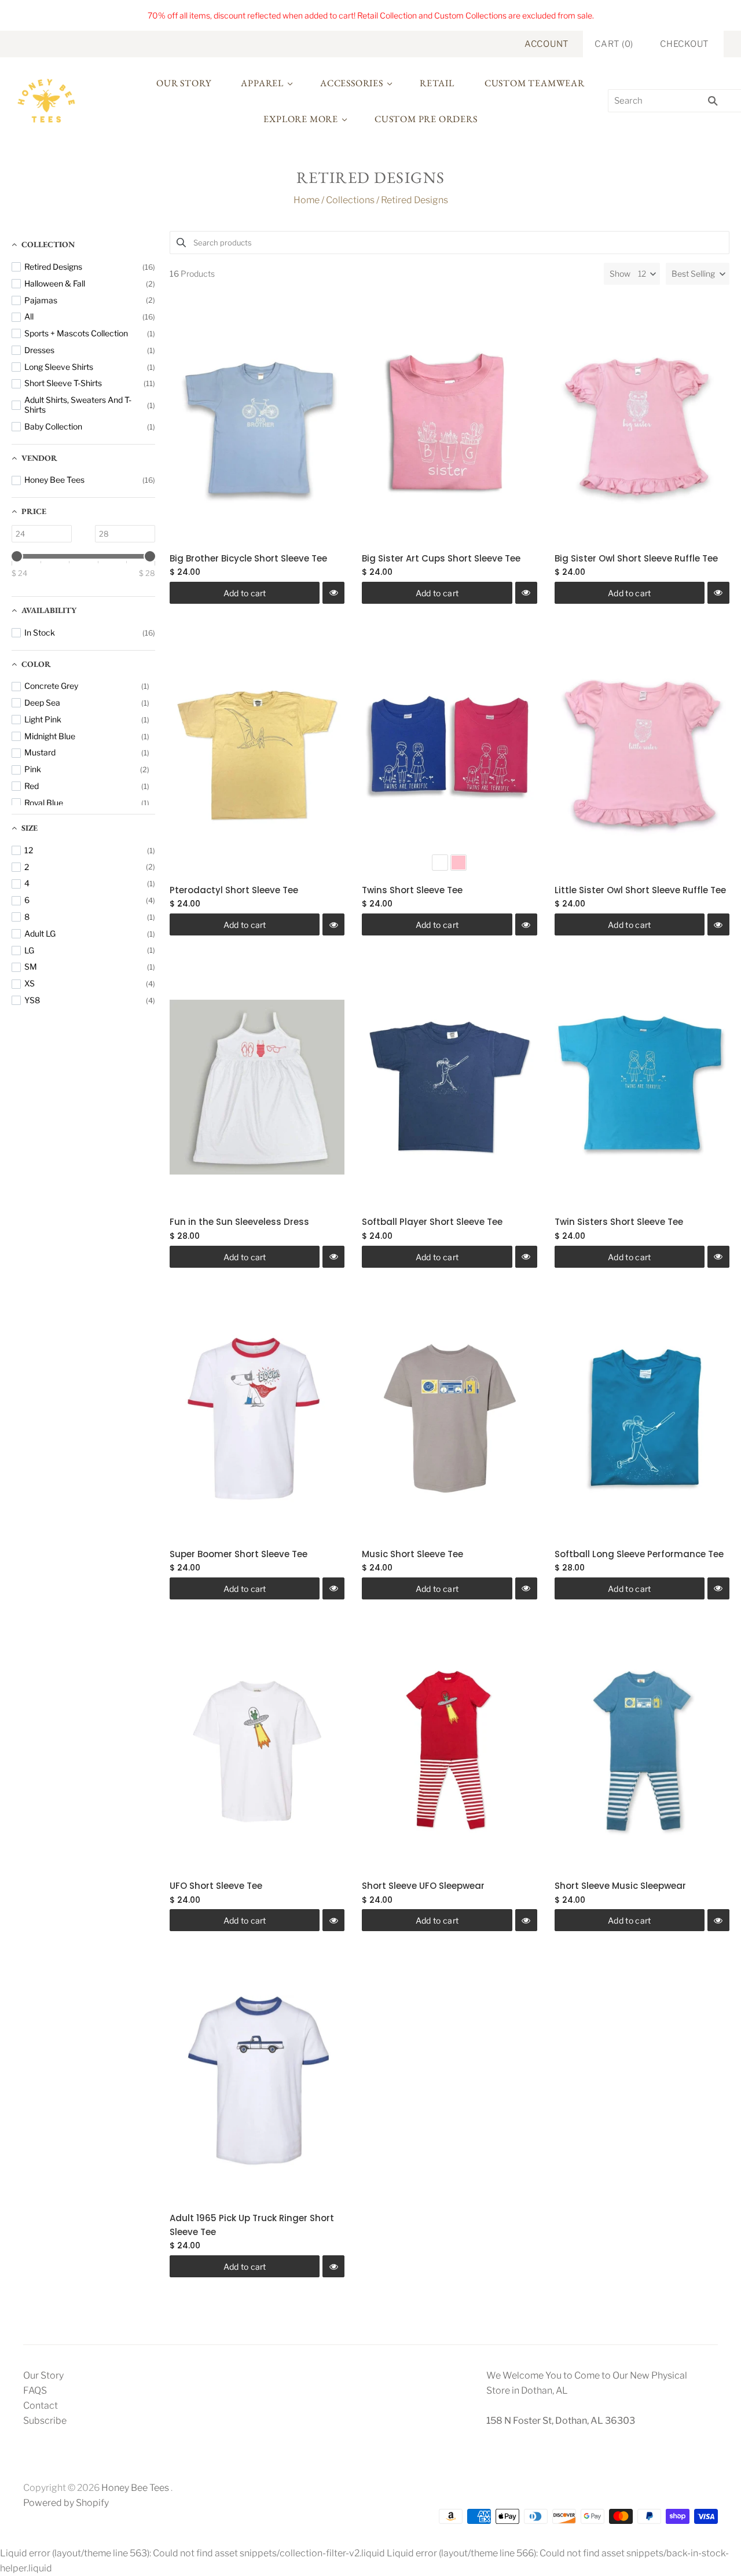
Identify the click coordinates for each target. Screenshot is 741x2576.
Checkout (684, 44)
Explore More (301, 119)
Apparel (262, 83)
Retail (437, 83)
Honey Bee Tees (135, 2488)
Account (546, 44)
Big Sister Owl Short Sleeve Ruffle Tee (636, 558)
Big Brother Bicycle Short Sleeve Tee (248, 558)
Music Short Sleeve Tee (412, 1554)
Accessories (352, 83)
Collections (350, 200)
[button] (698, 274)
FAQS (35, 2390)
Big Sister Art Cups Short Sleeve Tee (441, 558)
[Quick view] (333, 593)
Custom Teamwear (535, 83)
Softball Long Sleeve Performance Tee (639, 1554)
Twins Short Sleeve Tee (412, 890)
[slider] (17, 556)
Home (307, 200)
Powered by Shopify (66, 2503)
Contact (41, 2406)
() (614, 44)
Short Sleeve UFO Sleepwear (423, 1886)
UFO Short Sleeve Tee (216, 1886)
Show (620, 274)
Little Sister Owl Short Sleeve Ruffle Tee (640, 890)
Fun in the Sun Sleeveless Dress (239, 1222)
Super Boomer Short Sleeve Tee (239, 1554)
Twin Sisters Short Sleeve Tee (619, 1222)
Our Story (184, 83)
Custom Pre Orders (426, 119)
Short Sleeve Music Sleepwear (620, 1886)
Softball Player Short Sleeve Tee (432, 1222)
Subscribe (45, 2421)
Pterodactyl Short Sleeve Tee (234, 890)
